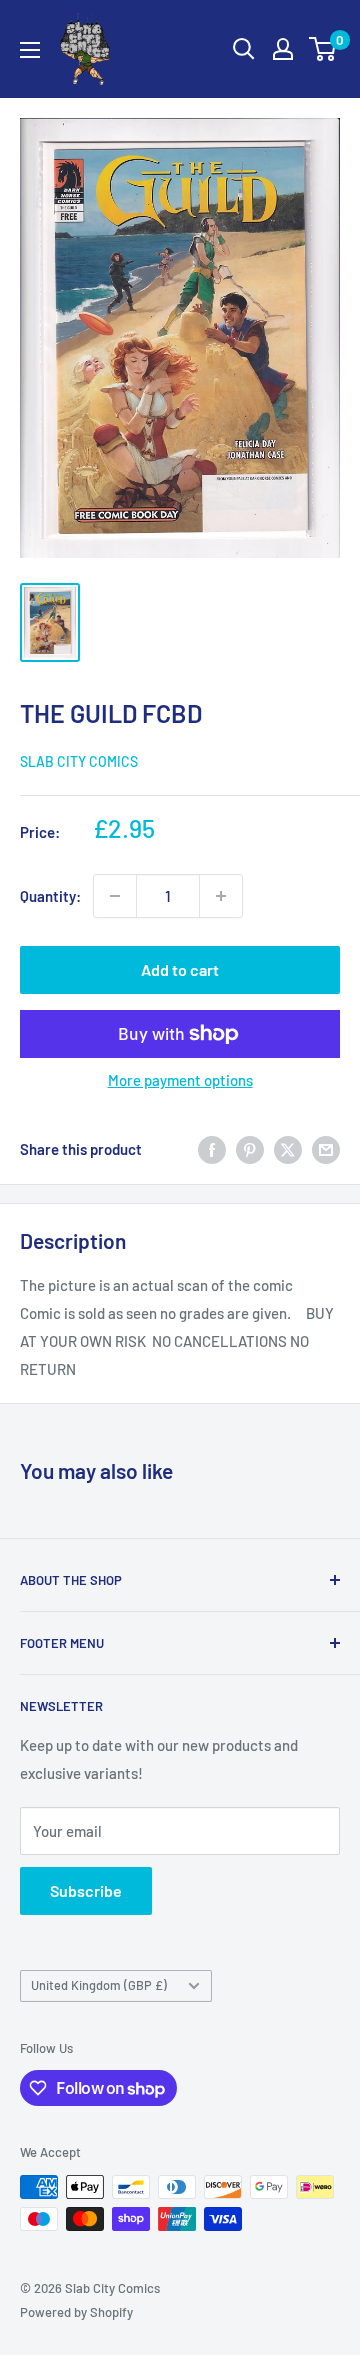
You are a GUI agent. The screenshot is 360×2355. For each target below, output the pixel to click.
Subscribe (86, 1890)
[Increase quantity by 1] (221, 896)
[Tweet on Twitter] (288, 1149)
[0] (323, 49)
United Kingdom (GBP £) (99, 1985)
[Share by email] (326, 1149)
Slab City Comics (79, 761)
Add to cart (180, 969)
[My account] (283, 49)
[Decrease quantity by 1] (115, 896)
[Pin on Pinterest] (250, 1149)
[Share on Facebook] (212, 1149)
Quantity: (50, 896)
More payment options (180, 1080)
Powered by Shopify (76, 2312)
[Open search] (244, 49)
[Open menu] (30, 50)
